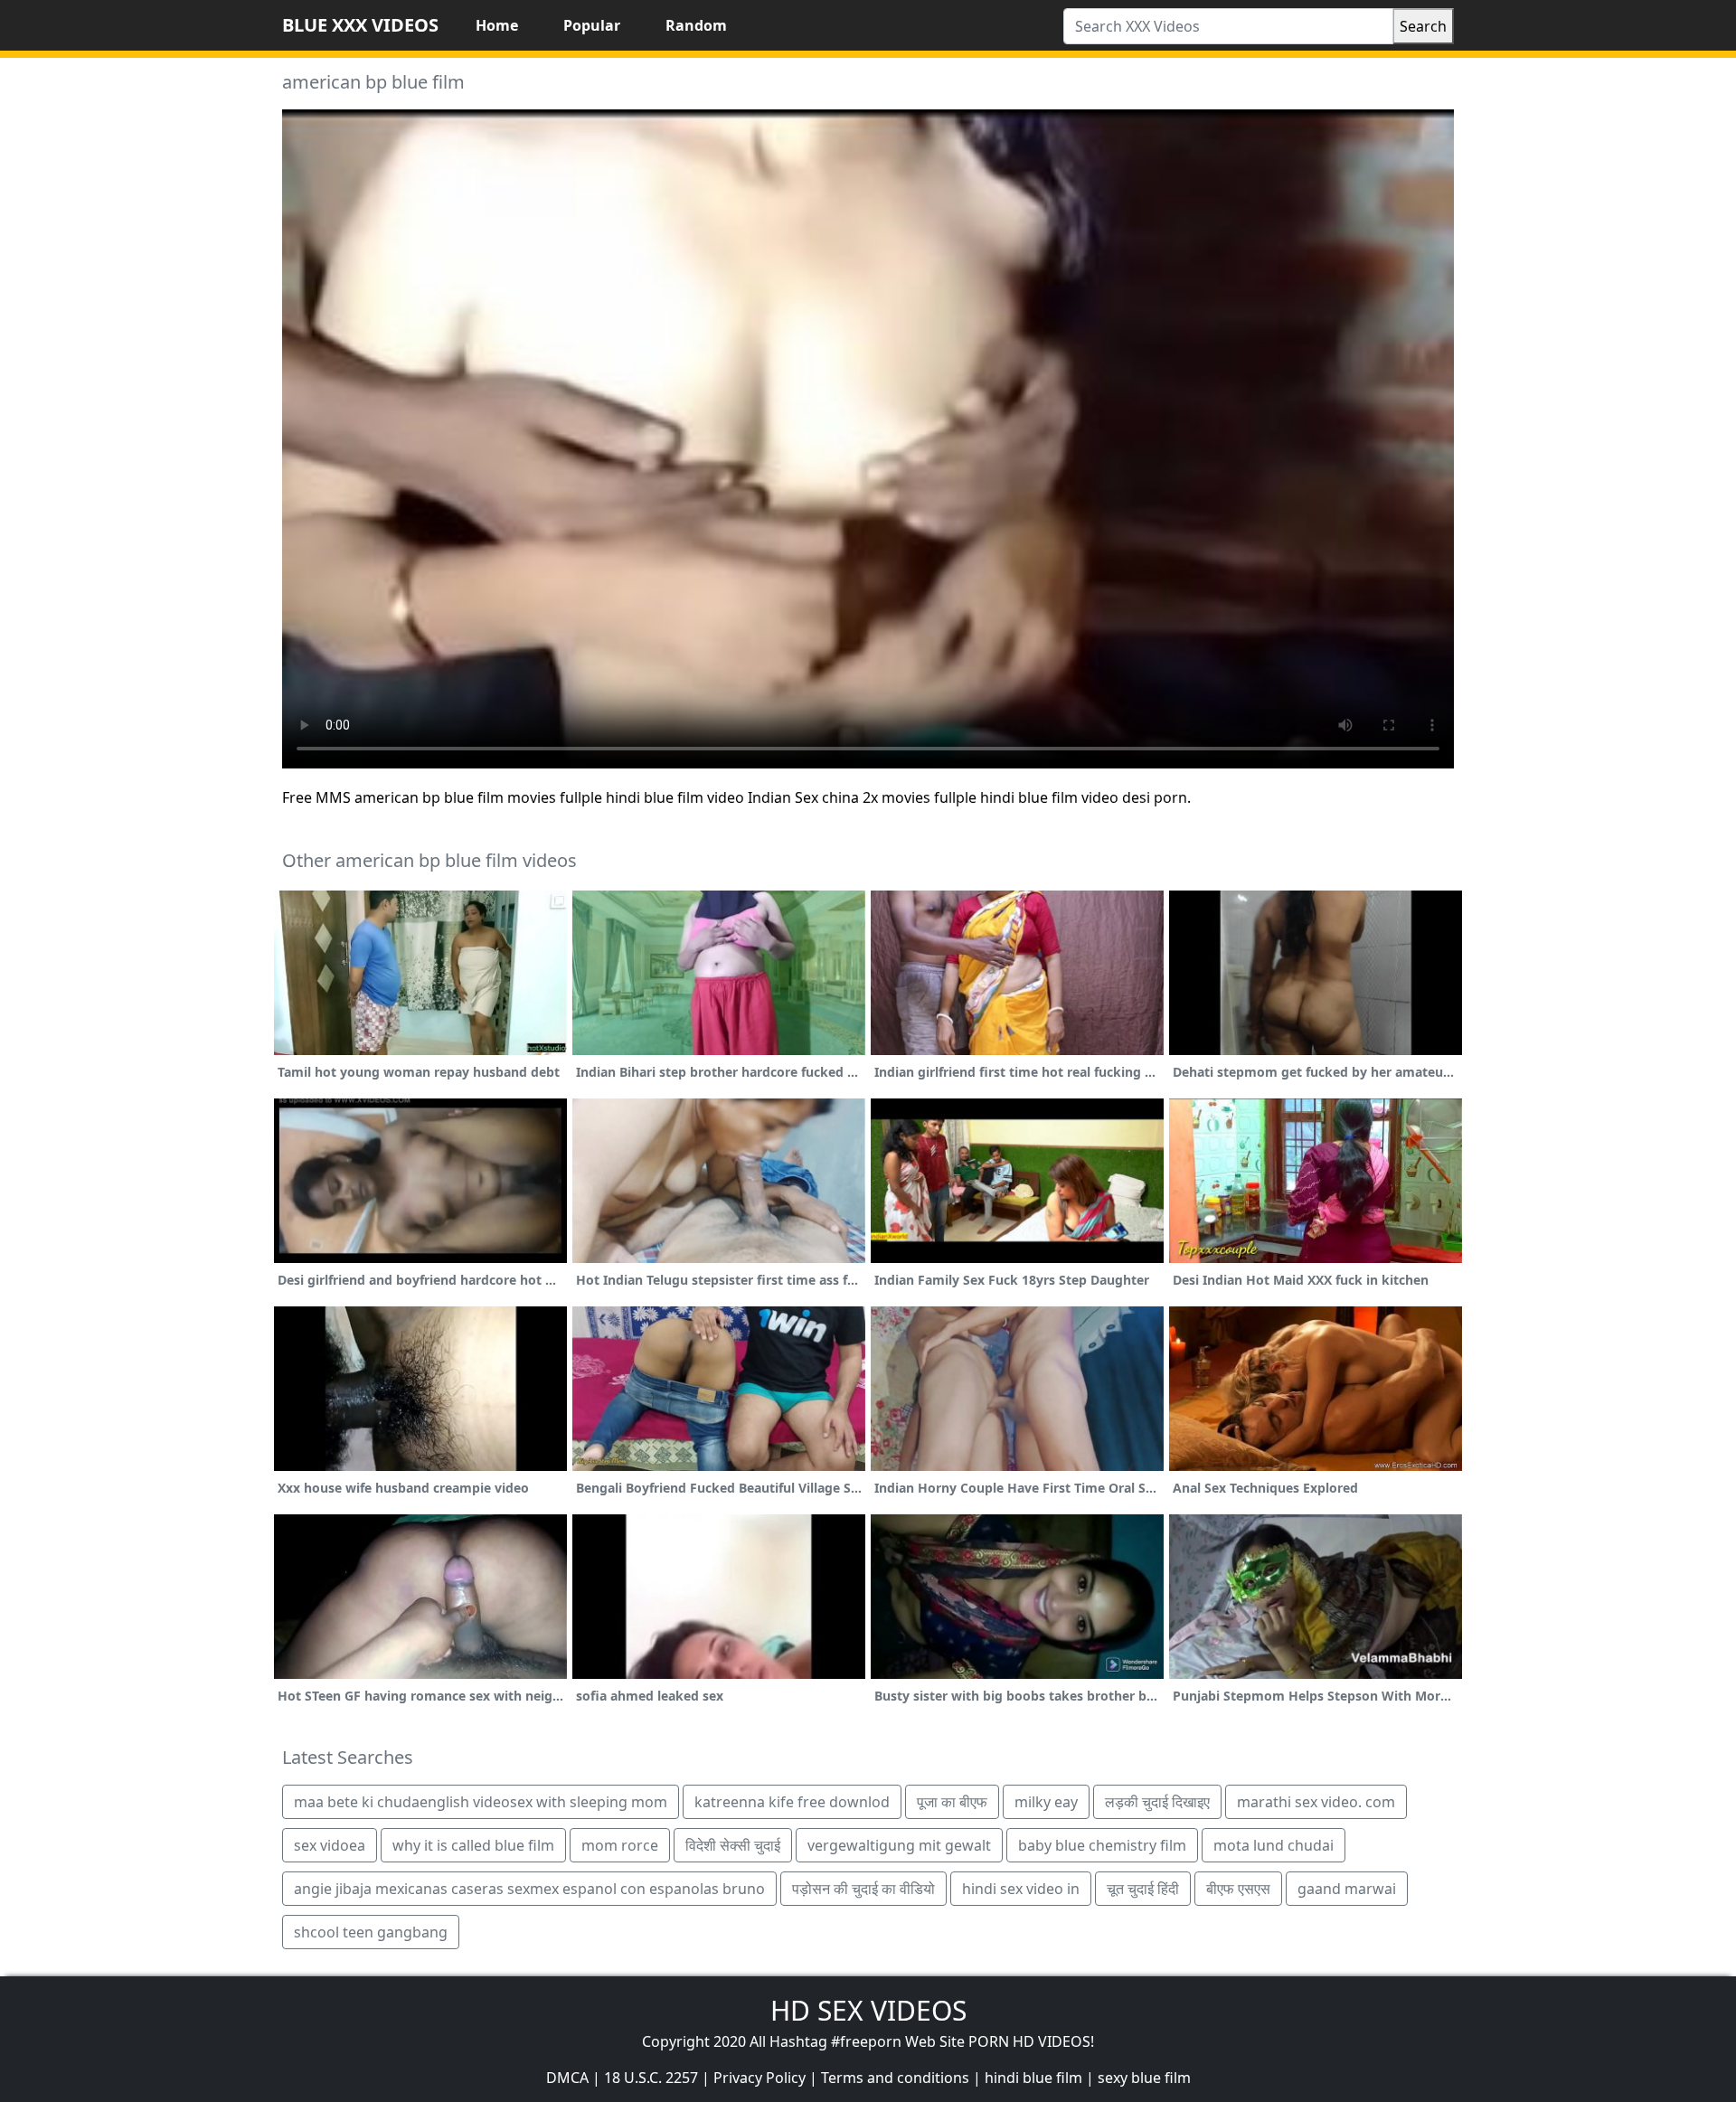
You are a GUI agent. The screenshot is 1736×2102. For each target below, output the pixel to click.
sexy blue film (1144, 2078)
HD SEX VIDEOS (868, 2010)
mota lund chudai (1274, 1845)
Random (696, 25)
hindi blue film (1033, 2078)
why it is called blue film (473, 1845)
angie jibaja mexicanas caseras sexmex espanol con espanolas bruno (529, 1889)
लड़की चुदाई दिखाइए (1157, 1802)
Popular (592, 25)
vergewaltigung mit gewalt (899, 1845)
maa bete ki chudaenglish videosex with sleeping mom (481, 1802)
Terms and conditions (895, 2078)
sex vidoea (330, 1845)
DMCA (567, 2078)
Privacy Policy (759, 2078)
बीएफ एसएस (1238, 1889)
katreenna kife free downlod (792, 1802)
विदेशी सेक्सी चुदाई (733, 1845)
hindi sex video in (1021, 1889)
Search (1423, 26)
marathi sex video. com (1316, 1802)
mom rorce (620, 1845)
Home (497, 25)
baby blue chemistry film (1102, 1845)
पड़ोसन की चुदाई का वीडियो (863, 1889)
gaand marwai (1347, 1889)
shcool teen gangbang (371, 1932)
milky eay (1046, 1802)
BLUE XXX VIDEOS (360, 25)
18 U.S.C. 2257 (651, 2078)
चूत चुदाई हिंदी (1143, 1889)
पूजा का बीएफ (952, 1802)
